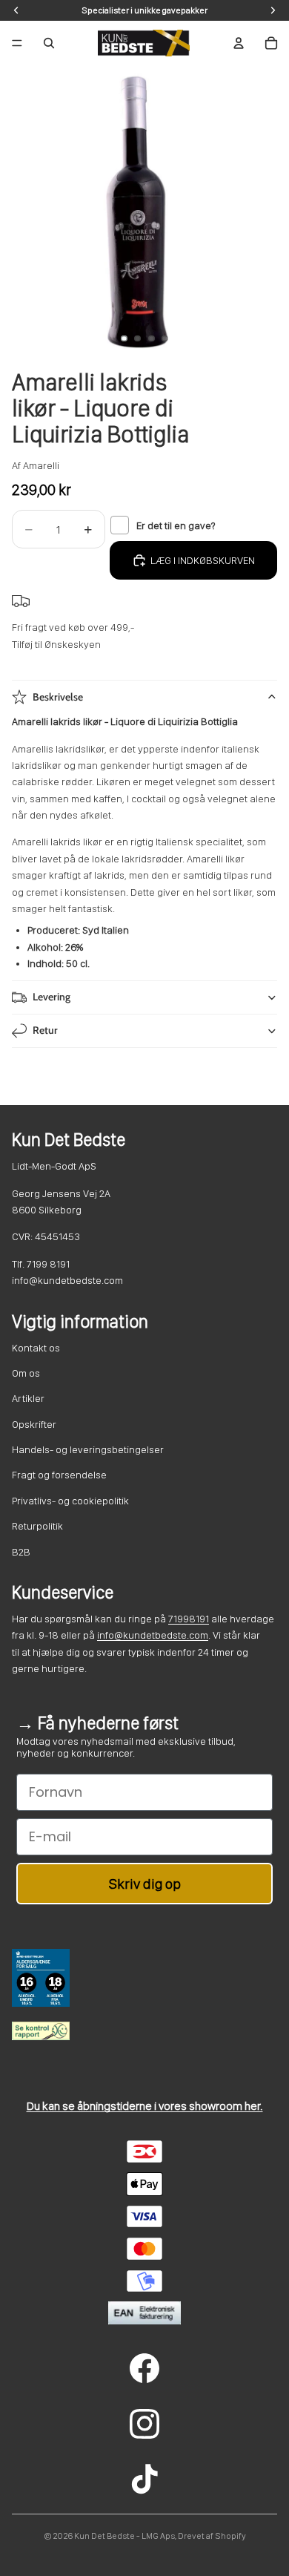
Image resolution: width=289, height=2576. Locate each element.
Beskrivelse (58, 697)
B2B (21, 1552)
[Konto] (239, 43)
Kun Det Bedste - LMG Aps (124, 2536)
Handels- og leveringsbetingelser (88, 1449)
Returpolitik (37, 1526)
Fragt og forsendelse (59, 1475)
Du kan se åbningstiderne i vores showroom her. (145, 2106)
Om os (26, 1373)
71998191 (189, 1619)
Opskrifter (34, 1424)
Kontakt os (36, 1348)
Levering (52, 997)
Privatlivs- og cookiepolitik (70, 1501)
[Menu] (17, 43)
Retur (45, 1030)
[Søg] (49, 43)
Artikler (28, 1398)
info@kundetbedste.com (153, 1635)
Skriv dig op (145, 1884)
